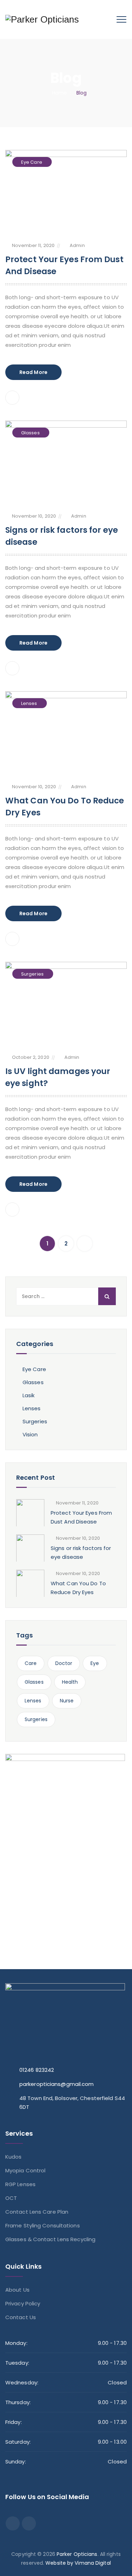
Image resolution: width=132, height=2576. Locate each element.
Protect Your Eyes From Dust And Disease (81, 1517)
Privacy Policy (23, 2303)
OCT (11, 2198)
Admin (77, 245)
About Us (17, 2290)
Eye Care (32, 162)
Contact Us (21, 2317)
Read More (33, 372)
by (70, 2563)
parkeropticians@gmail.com (57, 2084)
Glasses (30, 433)
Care (31, 1663)
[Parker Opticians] (42, 19)
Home (58, 93)
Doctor (64, 1663)
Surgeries (32, 974)
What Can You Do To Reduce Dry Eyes (78, 1588)
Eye (95, 1663)
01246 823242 (37, 2070)
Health (70, 1682)
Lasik (29, 1395)
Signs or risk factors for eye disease (81, 1552)
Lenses (29, 703)
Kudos (14, 2157)
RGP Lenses (20, 2184)
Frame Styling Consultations (43, 2225)
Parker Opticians (77, 2554)
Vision (30, 1434)
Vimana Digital (93, 2563)
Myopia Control (25, 2170)
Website (56, 2563)
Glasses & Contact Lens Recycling (50, 2239)
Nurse (67, 1701)
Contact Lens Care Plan (37, 2212)
